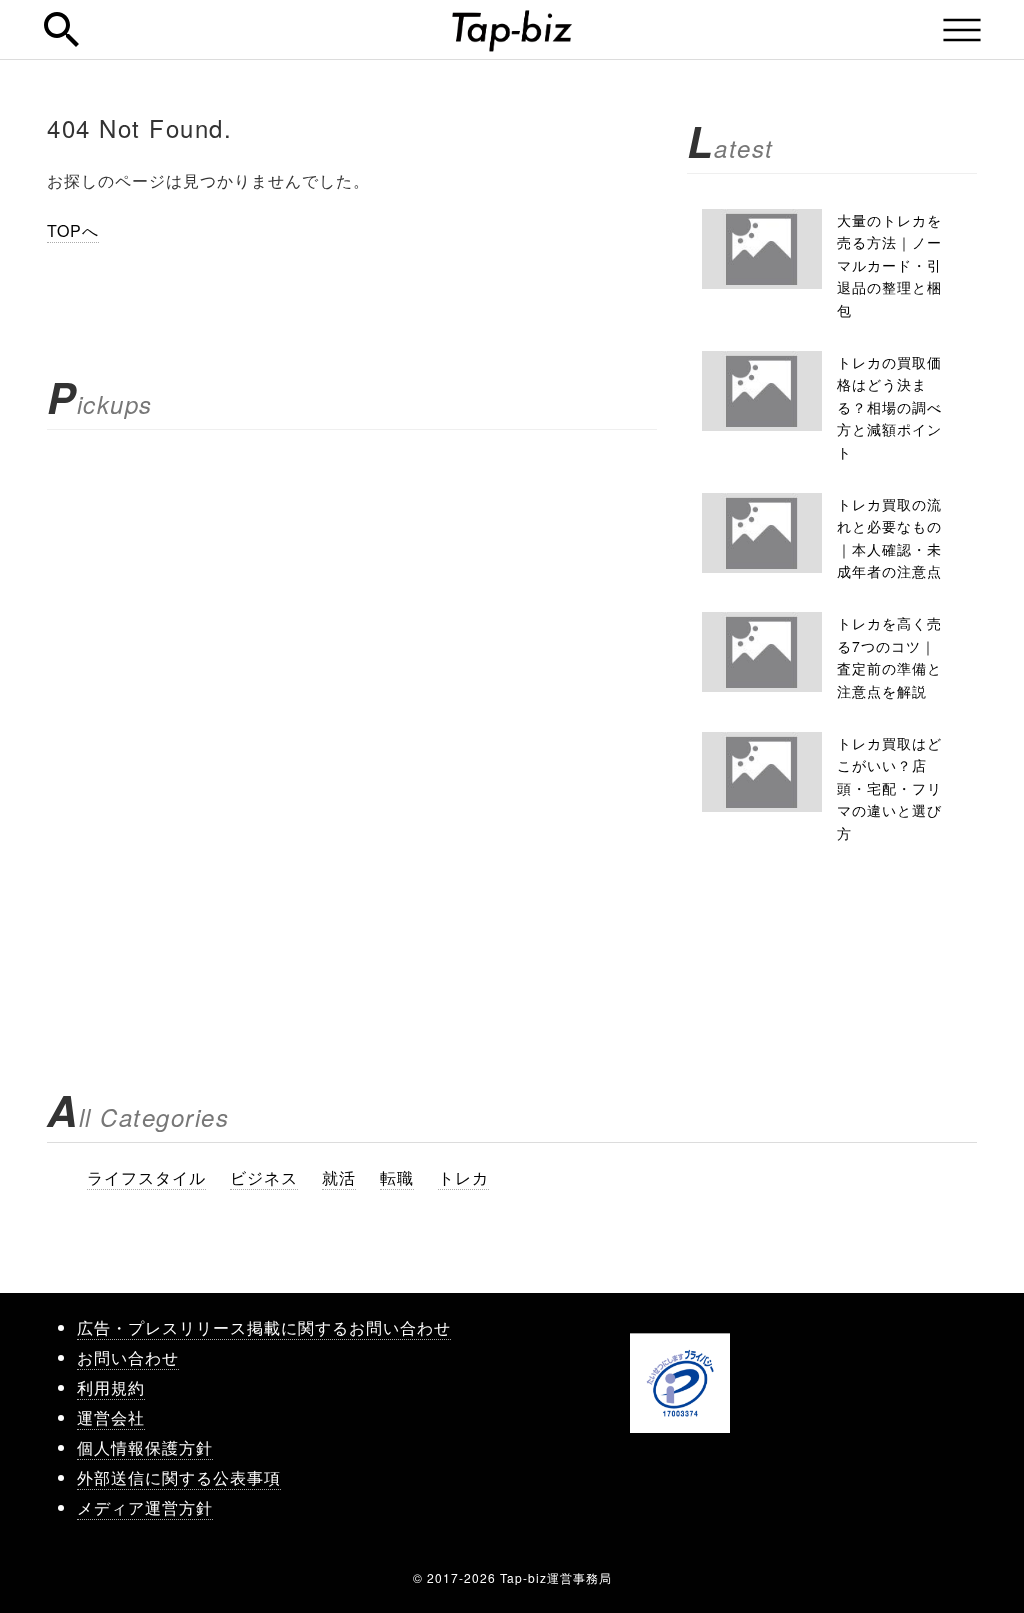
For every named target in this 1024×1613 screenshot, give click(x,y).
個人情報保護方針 (145, 1447)
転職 (397, 1177)
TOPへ (73, 230)
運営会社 (111, 1417)
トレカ (463, 1177)
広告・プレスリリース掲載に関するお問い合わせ (264, 1327)
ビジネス (264, 1177)
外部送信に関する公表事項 (179, 1477)
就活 (339, 1177)
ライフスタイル (146, 1177)
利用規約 (111, 1387)
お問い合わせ (128, 1357)
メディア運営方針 (145, 1507)
